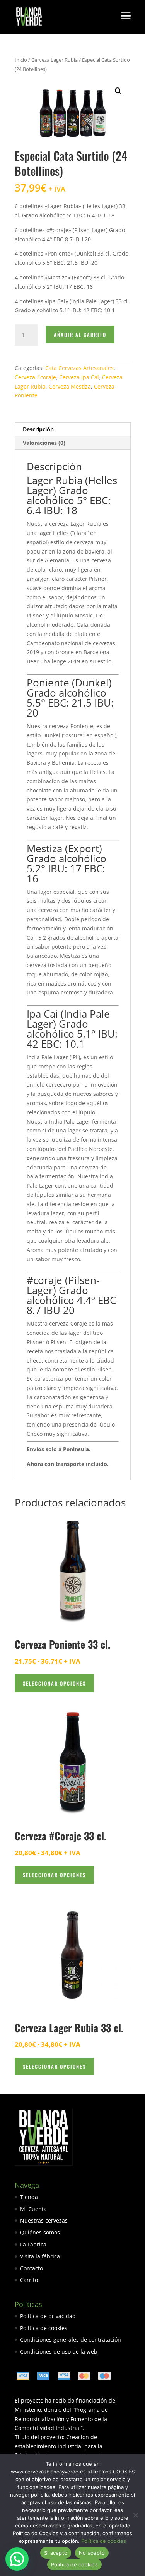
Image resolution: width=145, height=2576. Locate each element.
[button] (118, 91)
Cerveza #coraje (35, 377)
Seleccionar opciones (54, 1683)
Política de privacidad (48, 2316)
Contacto (32, 2268)
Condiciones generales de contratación (71, 2340)
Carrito (29, 2280)
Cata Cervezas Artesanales (79, 368)
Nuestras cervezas (44, 2220)
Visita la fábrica (40, 2256)
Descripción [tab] (38, 429)
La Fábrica (33, 2244)
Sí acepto (56, 2553)
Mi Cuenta (33, 2209)
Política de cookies (44, 2328)
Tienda (29, 2197)
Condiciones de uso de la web (59, 2351)
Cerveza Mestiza (70, 386)
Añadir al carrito (80, 335)
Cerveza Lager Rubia (55, 60)
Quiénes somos (40, 2232)
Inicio (21, 60)
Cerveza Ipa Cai (79, 377)
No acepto (92, 2553)
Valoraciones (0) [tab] (44, 443)
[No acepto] (135, 2515)
